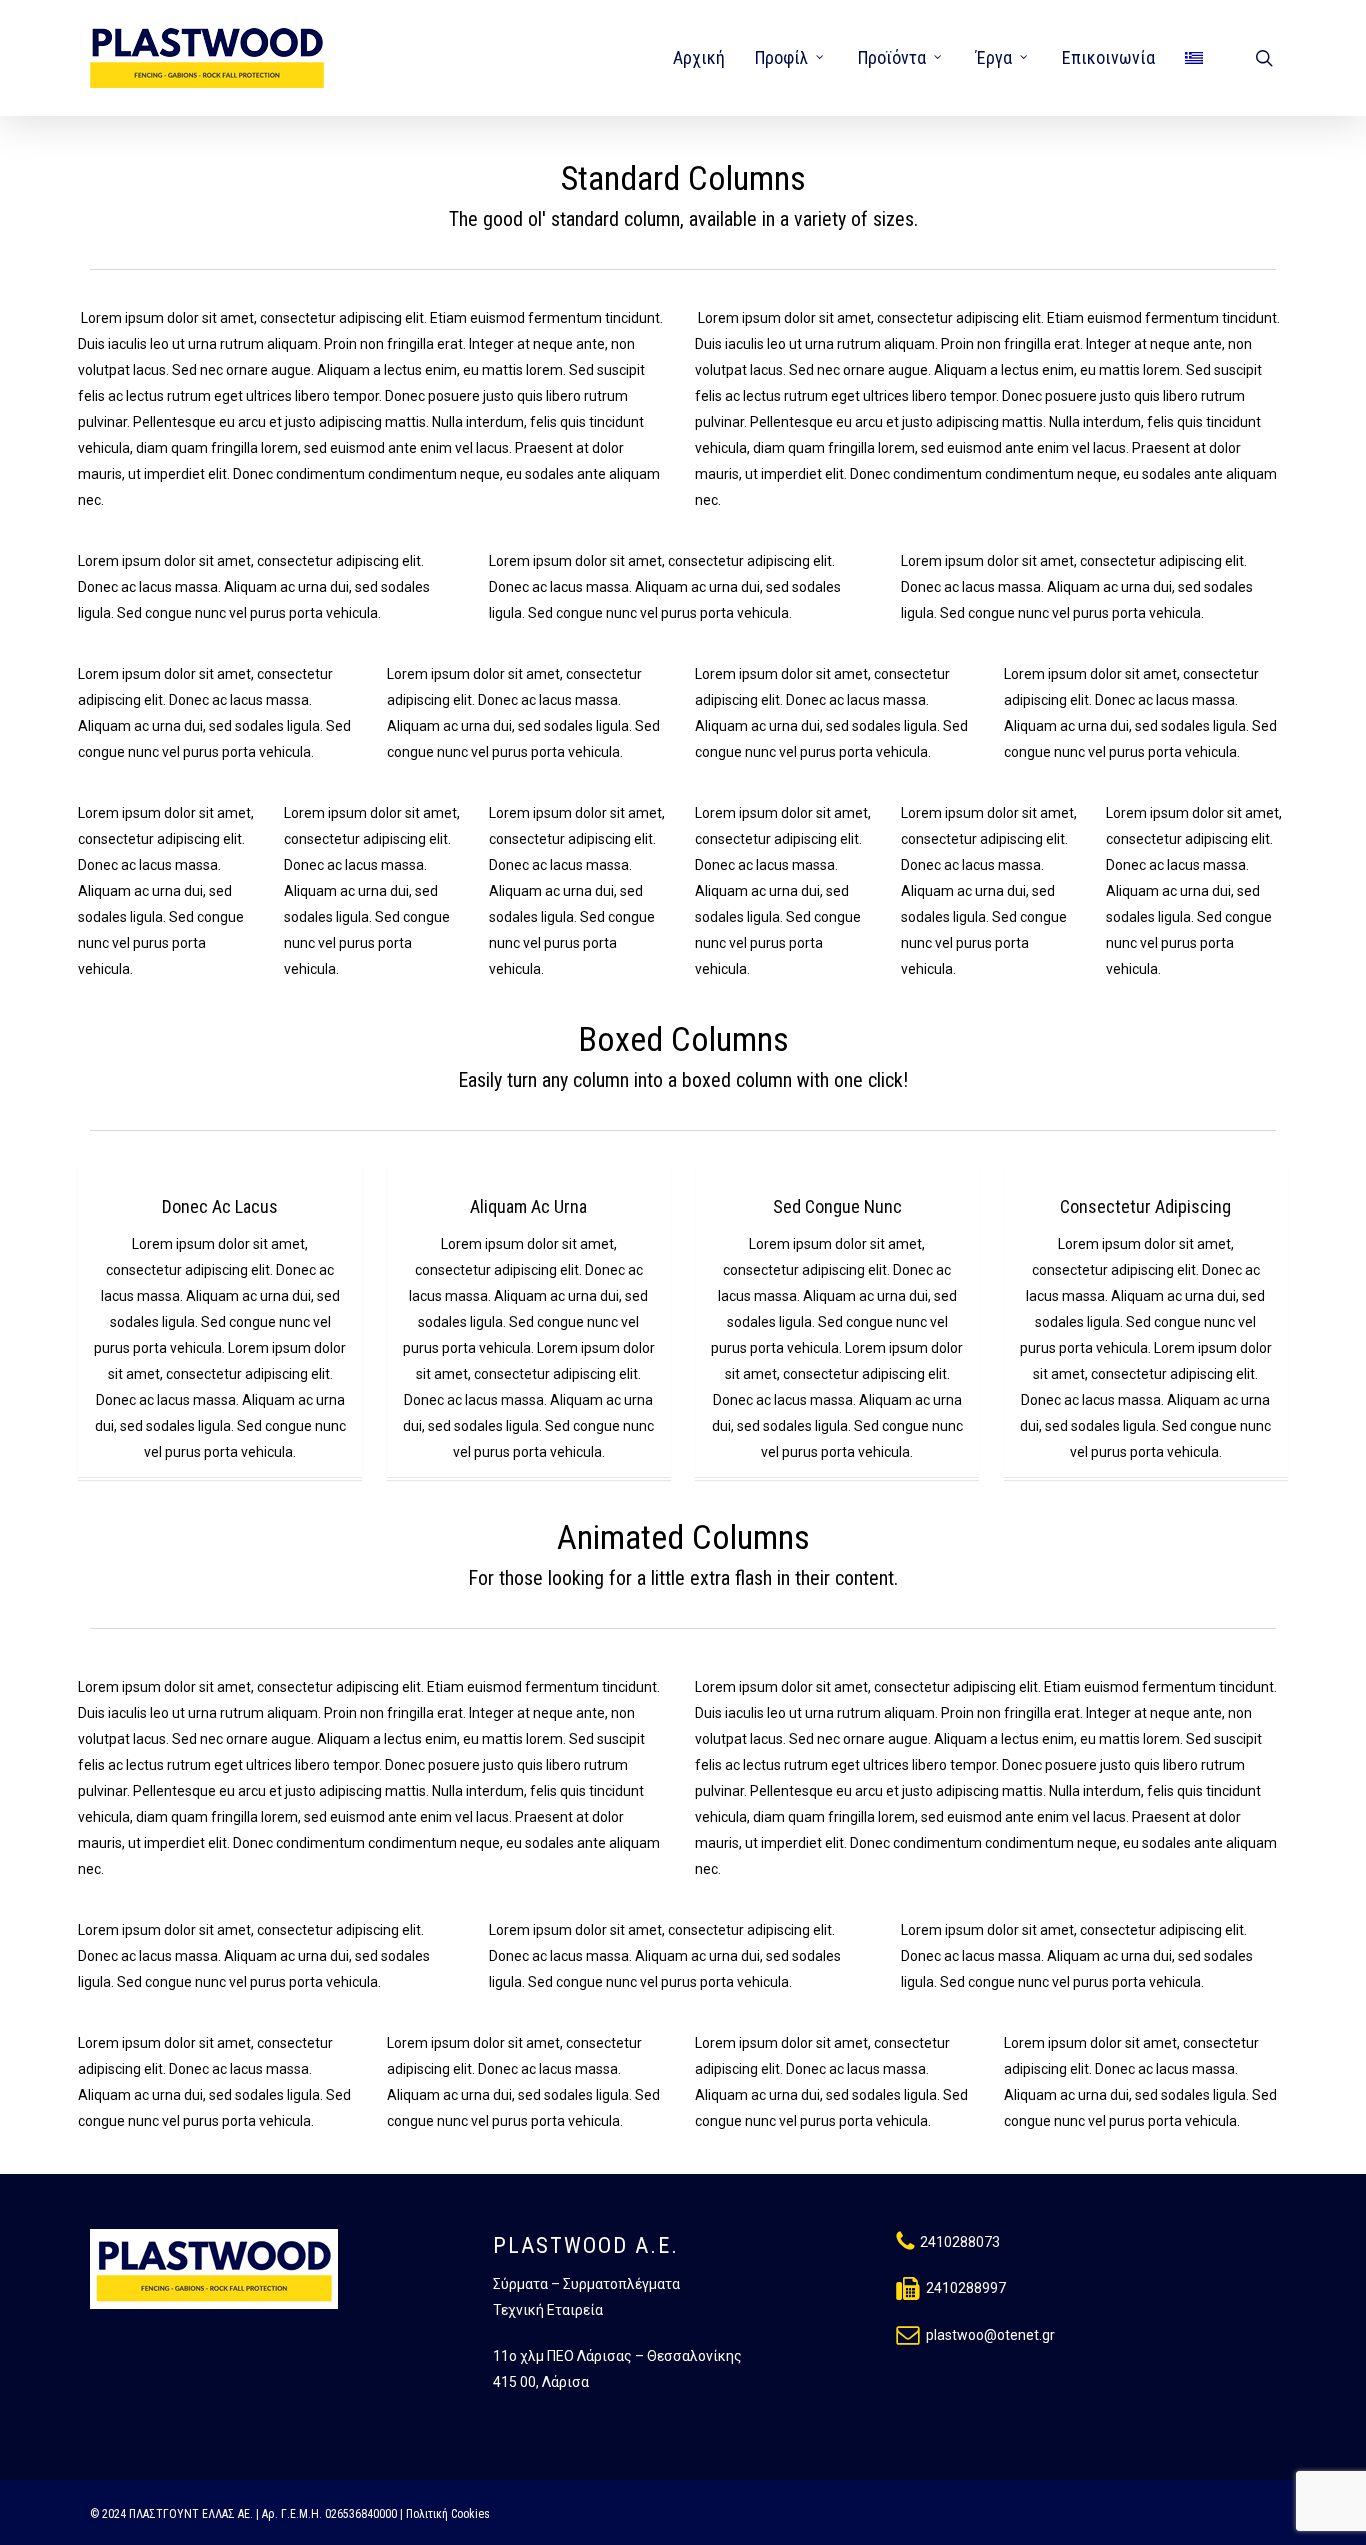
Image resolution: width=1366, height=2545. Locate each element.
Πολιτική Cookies (448, 2514)
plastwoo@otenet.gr (990, 2335)
